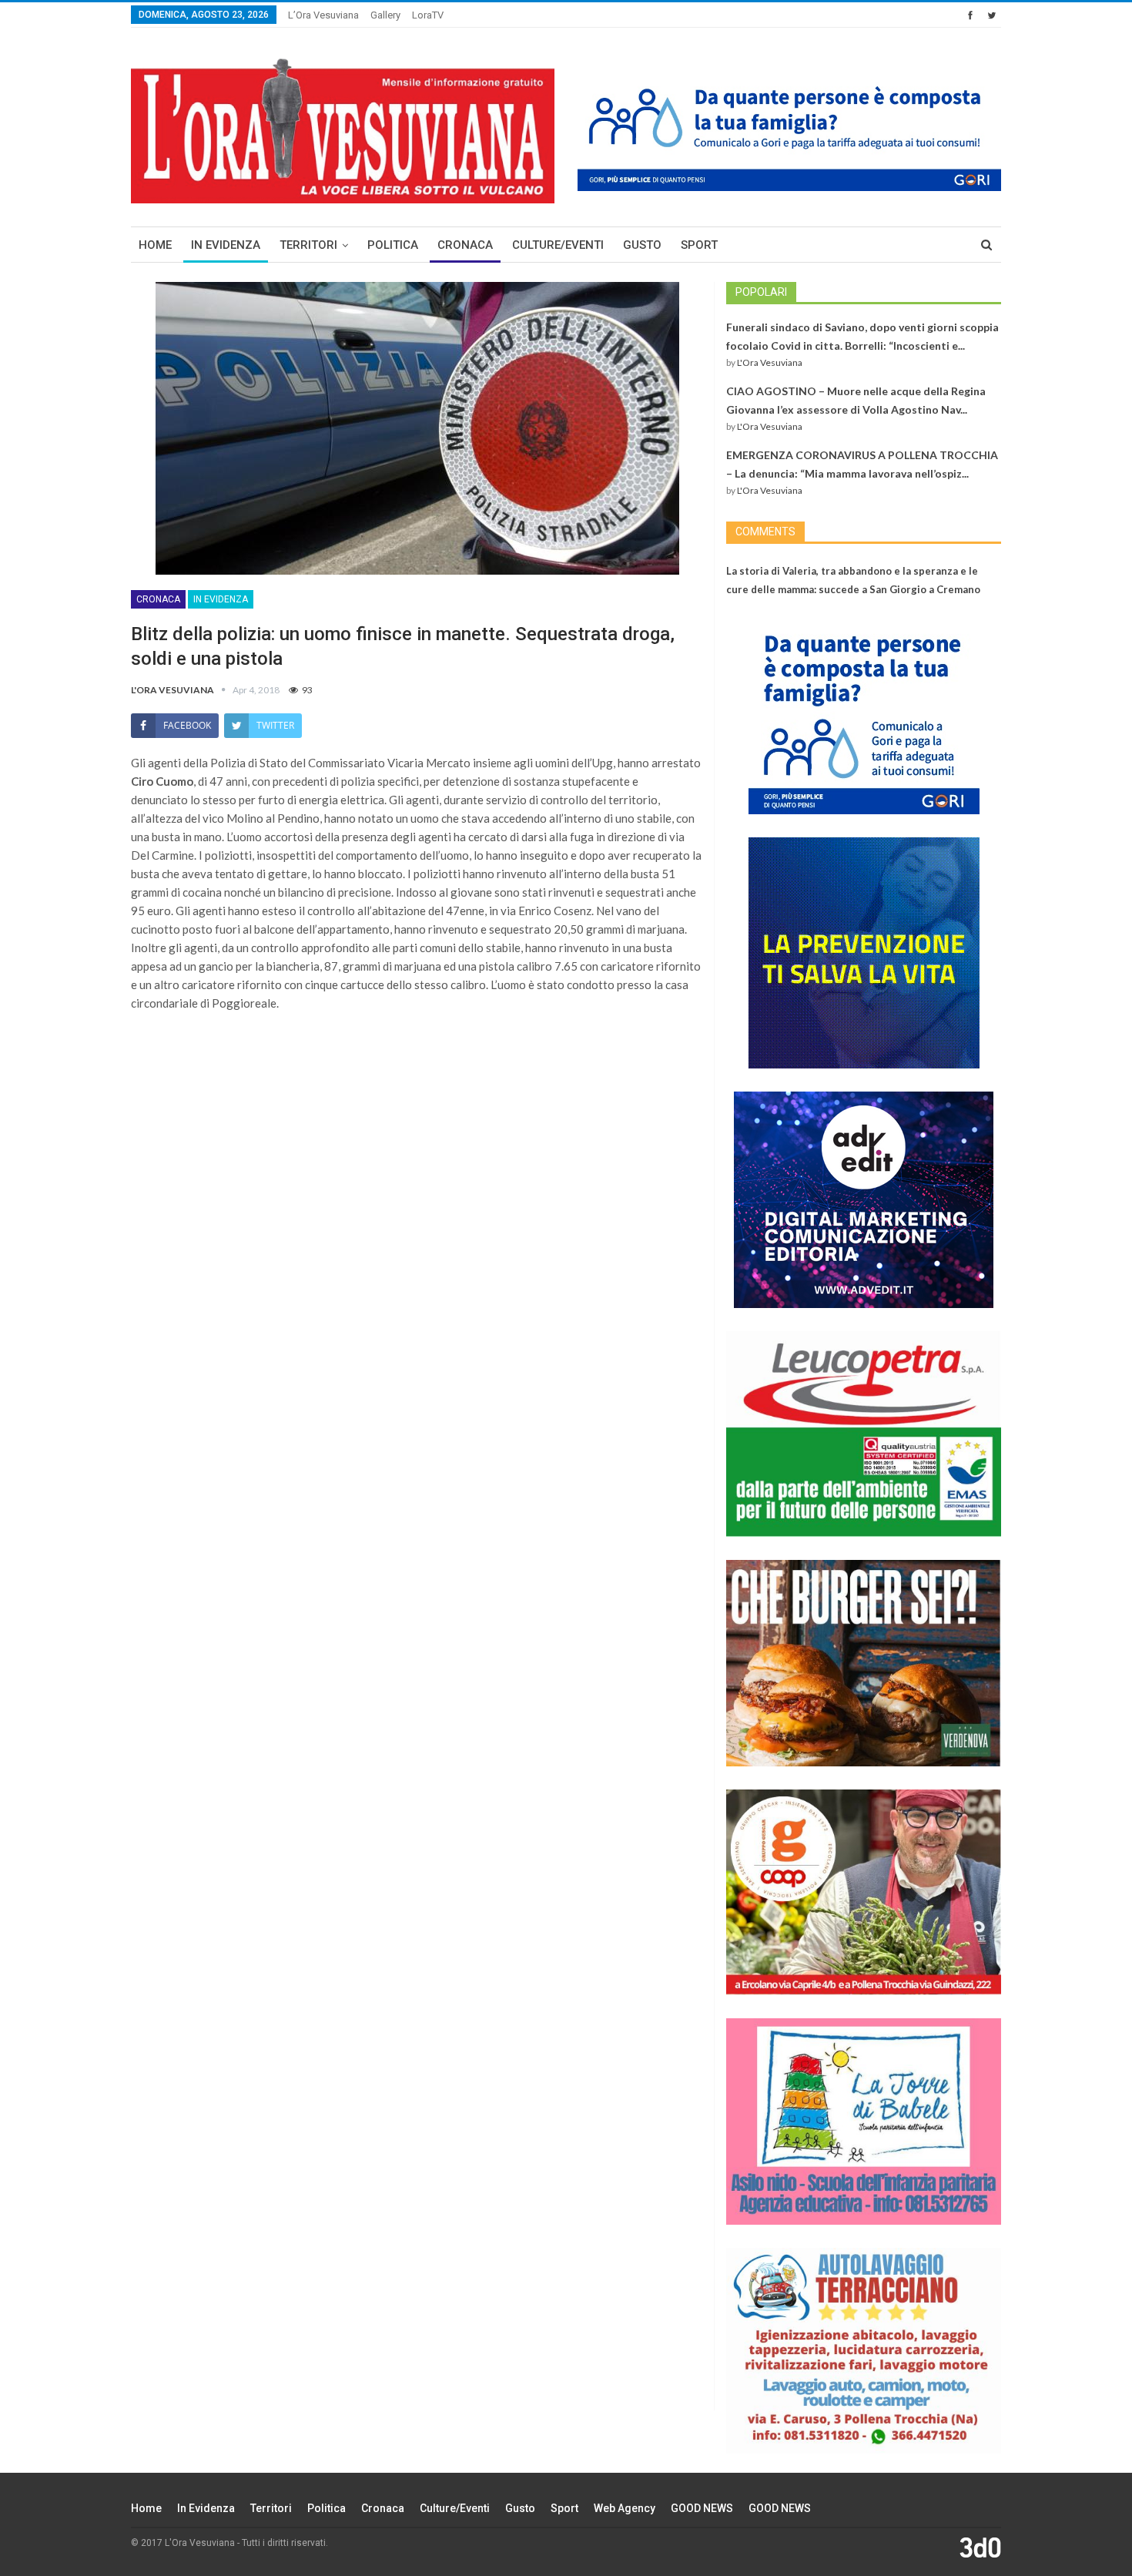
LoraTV (428, 15)
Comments (765, 532)
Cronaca (465, 245)
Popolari (761, 292)
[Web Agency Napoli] (980, 2547)
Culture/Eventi (558, 245)
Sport (699, 245)
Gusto (642, 245)
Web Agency (625, 2508)
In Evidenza (226, 245)
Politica (393, 245)
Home (155, 245)
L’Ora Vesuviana (323, 15)
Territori (308, 245)
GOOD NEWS (702, 2508)
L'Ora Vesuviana (770, 362)
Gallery (385, 15)
